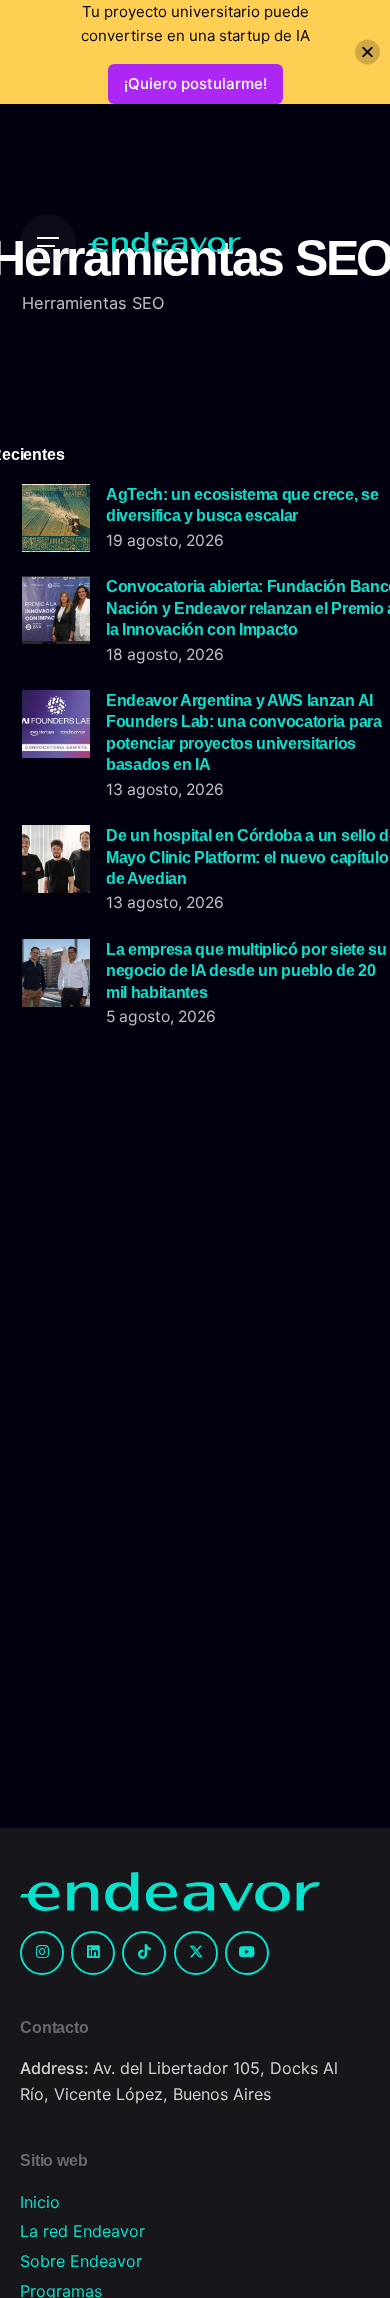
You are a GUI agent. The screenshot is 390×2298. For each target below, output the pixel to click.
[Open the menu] (48, 242)
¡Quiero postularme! (195, 83)
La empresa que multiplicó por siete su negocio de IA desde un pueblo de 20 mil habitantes (246, 970)
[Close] (367, 52)
